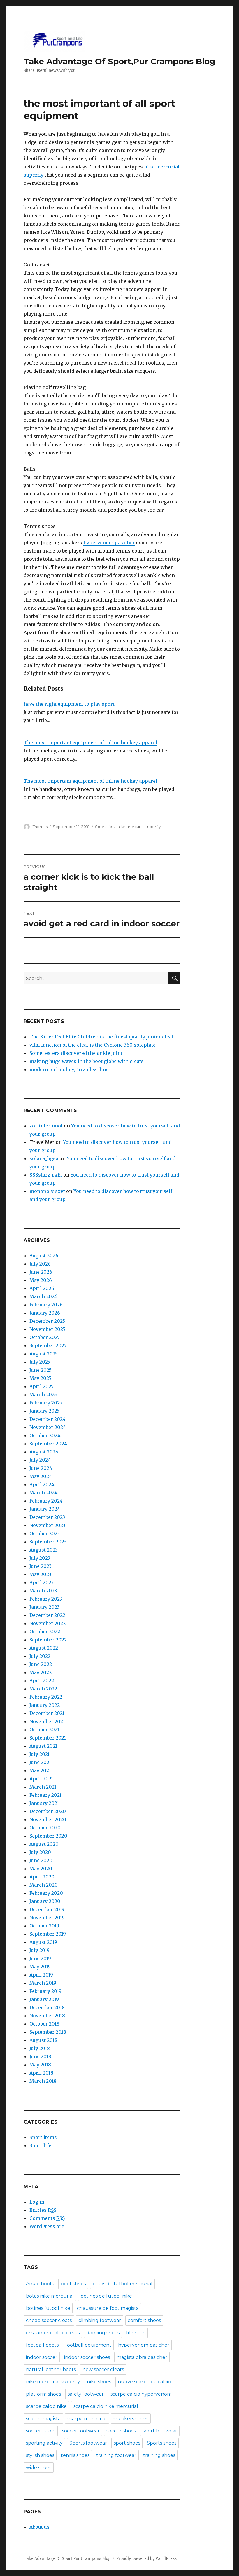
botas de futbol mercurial (122, 2284)
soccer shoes (121, 2431)
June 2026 (41, 1272)
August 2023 (44, 1550)
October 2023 (45, 1533)
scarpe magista (43, 2419)
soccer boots (41, 2431)
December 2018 (47, 2007)
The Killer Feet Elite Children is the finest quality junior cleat (101, 1037)
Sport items (43, 2137)
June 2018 (40, 2056)
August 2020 (44, 1844)
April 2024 (42, 1484)
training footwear (116, 2455)
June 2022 (41, 1664)
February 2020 (46, 1893)
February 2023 (46, 1599)
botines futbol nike (48, 2308)
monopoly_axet (47, 1191)
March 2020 (44, 1885)
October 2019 (44, 1926)
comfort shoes (144, 2320)
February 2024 (46, 1501)
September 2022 (48, 1640)
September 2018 (48, 2032)
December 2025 (47, 1321)
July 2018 (40, 2048)
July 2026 (40, 1264)
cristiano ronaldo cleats (53, 2333)
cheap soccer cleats (49, 2320)
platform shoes (43, 2394)
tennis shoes (75, 2455)
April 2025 (42, 1386)
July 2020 (40, 1852)
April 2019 (41, 1975)
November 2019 (47, 1918)
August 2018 (43, 2040)
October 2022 (45, 1632)
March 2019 (43, 1983)
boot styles (73, 2284)
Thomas (40, 827)
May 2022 (41, 1672)
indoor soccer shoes (87, 2357)
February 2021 (45, 1795)
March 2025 (43, 1395)
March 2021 (43, 1787)
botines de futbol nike (106, 2296)
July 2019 (39, 1950)
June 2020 (41, 1860)
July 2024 (40, 1460)
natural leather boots (51, 2370)
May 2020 (41, 1869)
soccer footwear (81, 2431)
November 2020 (48, 1819)
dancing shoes (103, 2333)
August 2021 (43, 1746)
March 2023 (43, 1591)
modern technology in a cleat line (69, 1069)
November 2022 (48, 1623)
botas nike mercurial (50, 2296)
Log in (37, 2202)
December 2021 (47, 1713)
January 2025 (44, 1411)
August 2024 (44, 1452)
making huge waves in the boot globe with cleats (87, 1061)
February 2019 (45, 1991)
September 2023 (48, 1542)
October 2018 (44, 2024)
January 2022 (45, 1705)
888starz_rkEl (46, 1175)
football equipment (88, 2345)
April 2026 (42, 1288)
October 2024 (45, 1435)
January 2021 (44, 1803)
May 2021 (40, 1770)
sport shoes (127, 2443)
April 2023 (42, 1582)
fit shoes (136, 2333)
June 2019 (40, 1958)
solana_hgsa (44, 1158)
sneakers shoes (131, 2419)
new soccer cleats (103, 2370)
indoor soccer (42, 2357)
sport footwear (160, 2431)
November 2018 (47, 2016)
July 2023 (40, 1558)
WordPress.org (47, 2226)
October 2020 (45, 1828)
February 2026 (46, 1305)
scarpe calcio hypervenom (141, 2394)
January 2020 (45, 1901)
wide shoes (39, 2468)
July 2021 (39, 1754)
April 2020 (42, 1877)
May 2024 (41, 1476)
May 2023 (40, 1574)
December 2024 (48, 1419)
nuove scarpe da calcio (144, 2382)
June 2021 (40, 1762)
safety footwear (86, 2394)
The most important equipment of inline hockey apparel (90, 743)
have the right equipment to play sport (69, 704)
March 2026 (43, 1296)
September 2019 (48, 1934)
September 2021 (48, 1738)
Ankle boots (40, 2284)
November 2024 (48, 1427)
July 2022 (40, 1656)
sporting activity (44, 2443)
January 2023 (44, 1607)
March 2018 (43, 2081)
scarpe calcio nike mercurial (106, 2406)
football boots (42, 2345)
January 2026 (45, 1313)
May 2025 (40, 1378)
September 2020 (48, 1836)
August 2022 (44, 1648)
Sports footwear (88, 2443)
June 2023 (41, 1566)
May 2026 (41, 1280)
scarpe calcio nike (46, 2406)
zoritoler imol (46, 1126)
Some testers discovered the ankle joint (76, 1053)
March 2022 (43, 1689)
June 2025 (41, 1370)
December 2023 (47, 1517)
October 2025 (45, 1337)
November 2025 (47, 1329)
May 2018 (40, 2065)
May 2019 (40, 1967)
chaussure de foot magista (108, 2308)
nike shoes (99, 2382)
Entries (43, 2210)
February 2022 (46, 1697)
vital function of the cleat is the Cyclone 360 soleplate (93, 1045)
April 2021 (41, 1779)
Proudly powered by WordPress (146, 2559)
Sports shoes (162, 2443)
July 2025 (40, 1362)
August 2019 (43, 1942)
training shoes (159, 2455)
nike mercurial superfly (139, 827)
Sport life (104, 827)
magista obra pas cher (142, 2357)
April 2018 (41, 2073)
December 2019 (47, 1909)
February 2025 (46, 1403)
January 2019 (44, 1999)
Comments (47, 2218)
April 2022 (42, 1681)
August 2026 (44, 1256)
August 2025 (44, 1354)
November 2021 (47, 1721)
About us (39, 2527)
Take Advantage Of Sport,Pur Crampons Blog (119, 61)
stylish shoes (40, 2455)
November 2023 (47, 1525)
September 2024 (48, 1444)
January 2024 (45, 1509)
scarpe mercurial (87, 2419)
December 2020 (48, 1811)
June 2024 (41, 1468)
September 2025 (48, 1345)
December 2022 (47, 1615)
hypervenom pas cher (109, 543)
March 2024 (43, 1493)
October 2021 (44, 1730)
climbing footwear (100, 2320)
